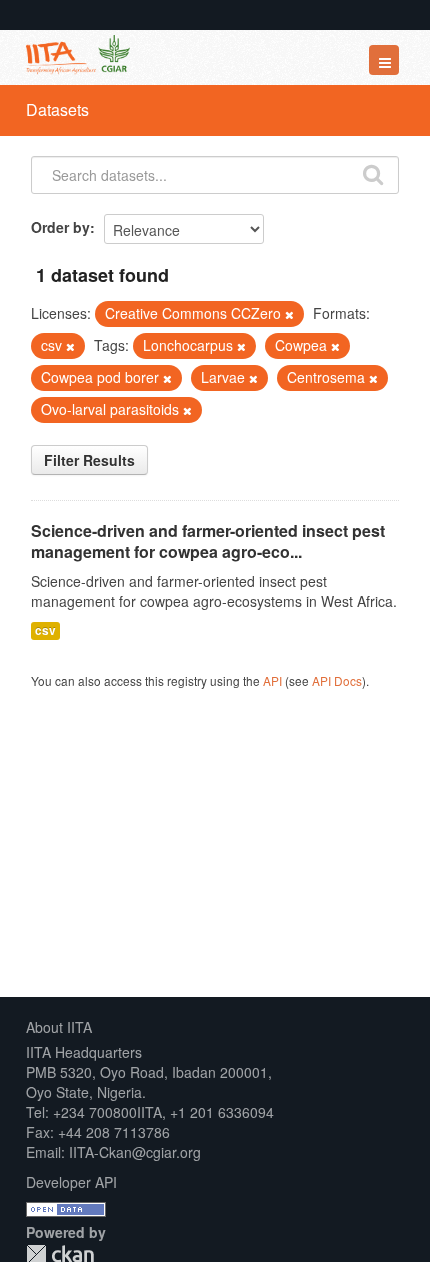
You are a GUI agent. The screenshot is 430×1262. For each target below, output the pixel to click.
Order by (60, 227)
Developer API (71, 1182)
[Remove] (289, 314)
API (272, 680)
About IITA (59, 1027)
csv (45, 630)
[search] (373, 173)
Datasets (57, 109)
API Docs (337, 680)
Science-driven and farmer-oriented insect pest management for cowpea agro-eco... (208, 541)
